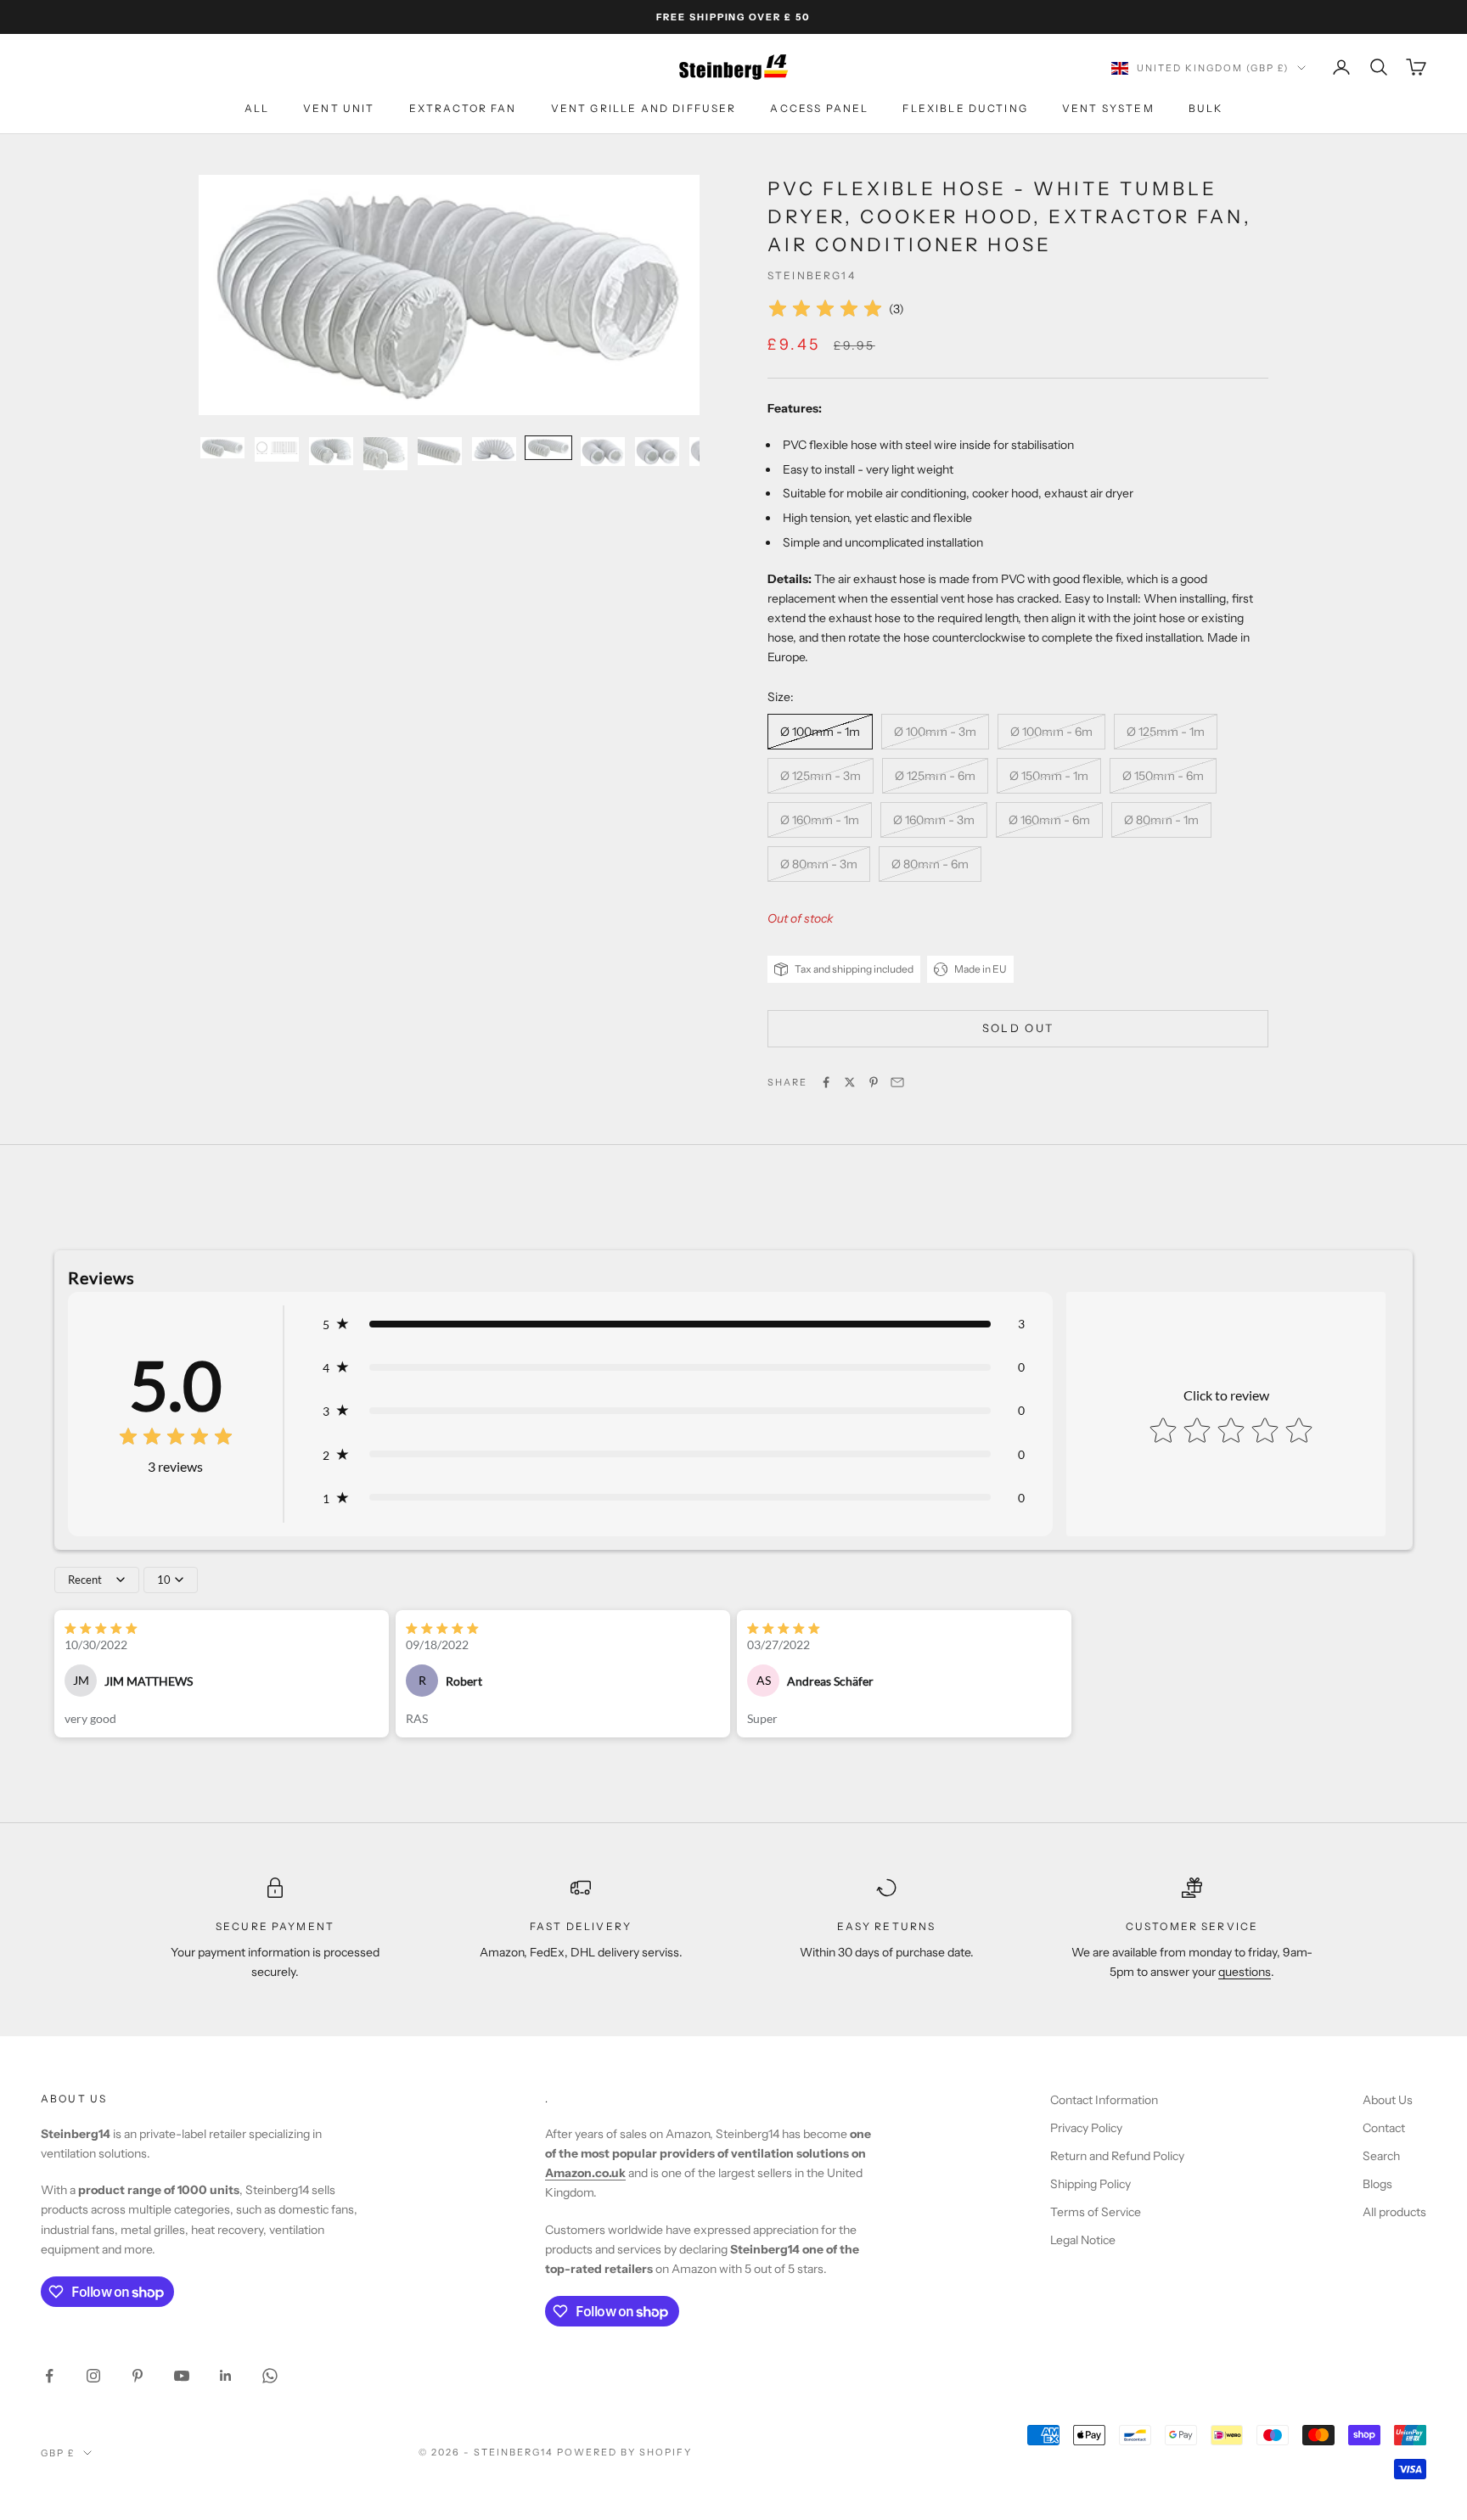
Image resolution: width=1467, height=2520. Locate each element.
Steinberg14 (812, 275)
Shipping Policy (1090, 2184)
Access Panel (819, 109)
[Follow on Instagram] (93, 2376)
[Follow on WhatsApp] (270, 2376)
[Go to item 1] (222, 448)
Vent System (1108, 109)
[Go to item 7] (548, 448)
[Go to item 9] (657, 452)
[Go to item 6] (494, 449)
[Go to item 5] (440, 451)
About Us (1388, 2100)
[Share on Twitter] (850, 1082)
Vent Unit (339, 109)
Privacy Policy (1086, 2128)
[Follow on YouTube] (182, 2376)
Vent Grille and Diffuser (644, 109)
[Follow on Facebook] (49, 2376)
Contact (1384, 2128)
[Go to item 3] (331, 451)
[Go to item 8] (603, 452)
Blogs (1377, 2184)
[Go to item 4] (385, 454)
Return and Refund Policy (1117, 2156)
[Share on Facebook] (826, 1082)
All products (1394, 2212)
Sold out (1018, 1028)
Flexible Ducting (965, 109)
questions (1245, 1972)
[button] (674, 1324)
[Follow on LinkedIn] (226, 2376)
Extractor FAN (463, 109)
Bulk (1206, 109)
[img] (825, 309)
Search (1381, 2156)
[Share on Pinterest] (874, 1082)
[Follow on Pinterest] (138, 2376)
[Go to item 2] (277, 449)
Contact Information (1104, 2100)
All (257, 109)
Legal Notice (1083, 2240)
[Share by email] (897, 1082)
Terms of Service (1096, 2212)
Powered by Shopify (624, 2452)
